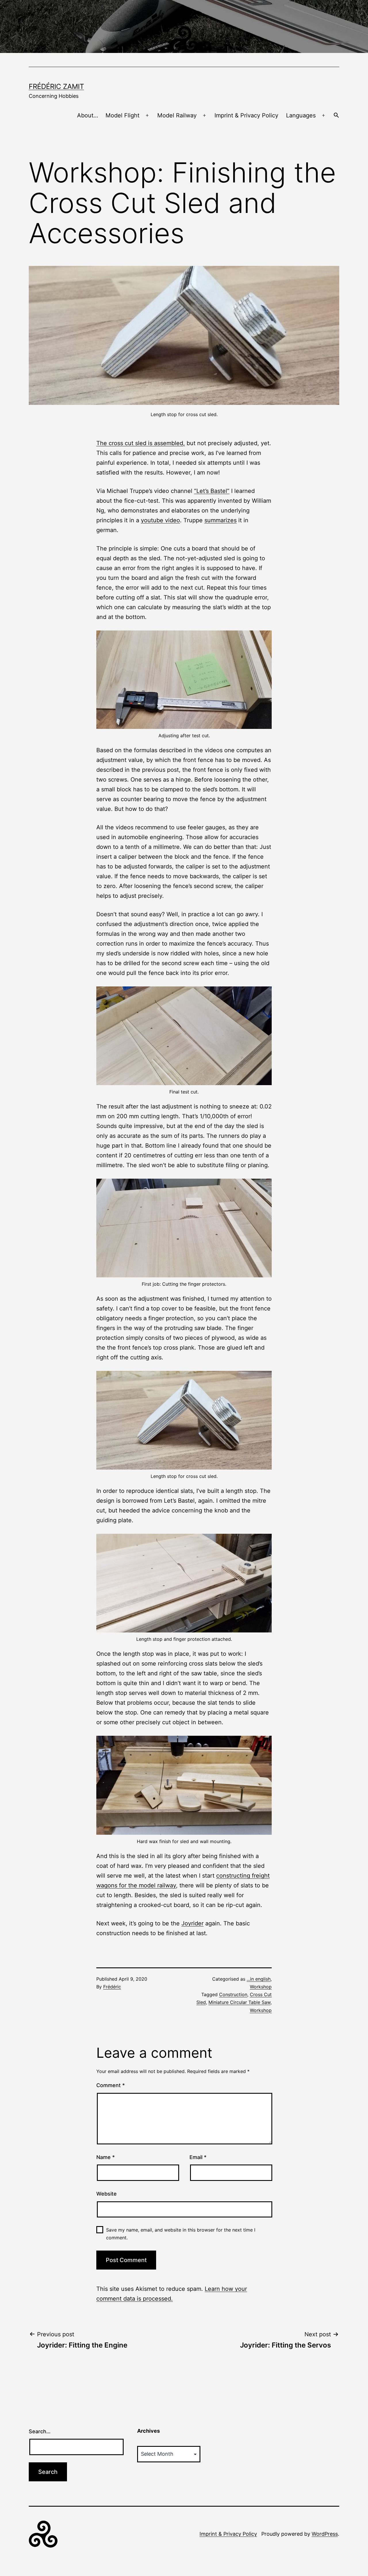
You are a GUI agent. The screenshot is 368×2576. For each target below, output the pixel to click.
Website (107, 2194)
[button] (336, 116)
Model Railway (177, 115)
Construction (233, 1994)
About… (88, 115)
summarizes (221, 520)
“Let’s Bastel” (212, 491)
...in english (259, 1979)
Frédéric (112, 1987)
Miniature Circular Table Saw (239, 2002)
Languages (301, 115)
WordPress (325, 2534)
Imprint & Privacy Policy (246, 115)
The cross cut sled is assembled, (141, 443)
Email (198, 2157)
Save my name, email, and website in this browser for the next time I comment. (181, 2234)
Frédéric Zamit (56, 86)
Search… (40, 2431)
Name (106, 2157)
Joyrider (192, 1923)
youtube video (160, 520)
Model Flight (122, 115)
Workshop (261, 1987)
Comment (111, 2085)
